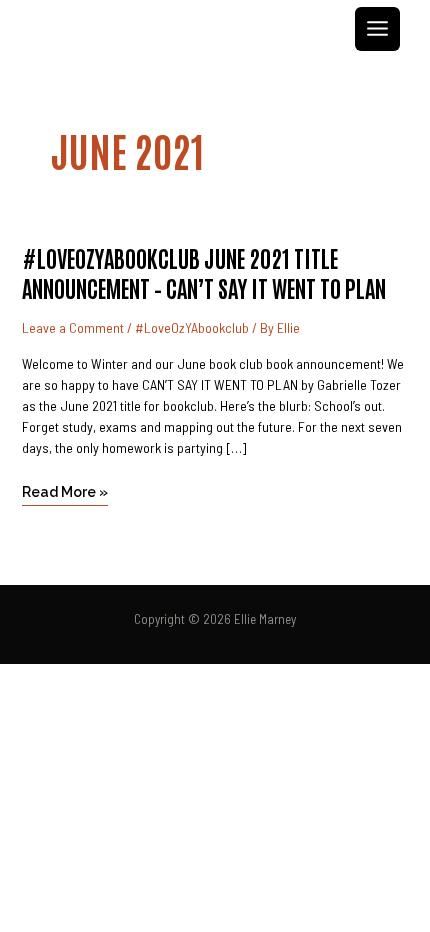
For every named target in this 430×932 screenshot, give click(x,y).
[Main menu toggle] (377, 29)
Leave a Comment (73, 327)
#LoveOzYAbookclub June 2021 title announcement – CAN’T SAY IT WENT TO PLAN (204, 272)
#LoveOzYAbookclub (192, 327)
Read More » (65, 489)
